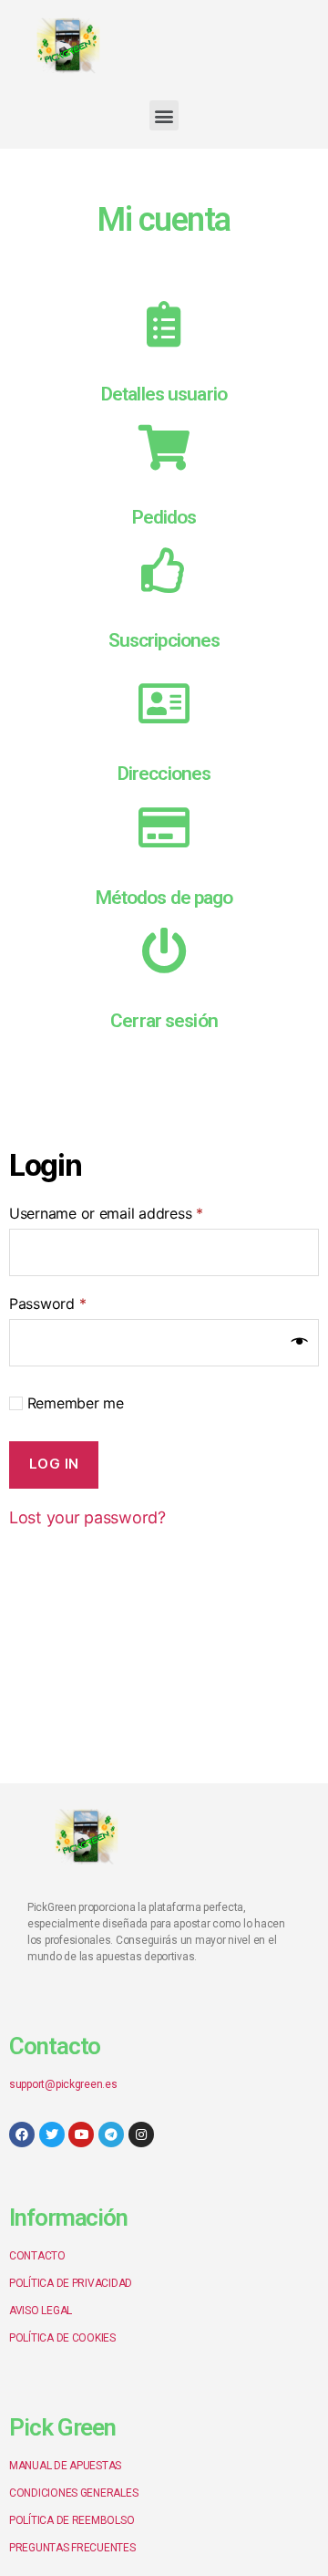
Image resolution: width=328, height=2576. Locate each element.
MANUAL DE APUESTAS (65, 2466)
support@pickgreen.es (63, 2084)
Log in (54, 1464)
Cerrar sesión (164, 1021)
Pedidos (164, 517)
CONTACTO (37, 2256)
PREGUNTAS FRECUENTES (72, 2548)
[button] (164, 115)
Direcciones (164, 774)
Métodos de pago (164, 898)
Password (47, 1304)
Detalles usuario (164, 394)
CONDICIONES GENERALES (73, 2493)
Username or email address (106, 1213)
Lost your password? (87, 1517)
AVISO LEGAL (41, 2311)
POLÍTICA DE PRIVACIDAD (71, 2283)
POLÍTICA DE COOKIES (62, 2338)
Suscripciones (164, 640)
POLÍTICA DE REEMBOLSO (72, 2520)
